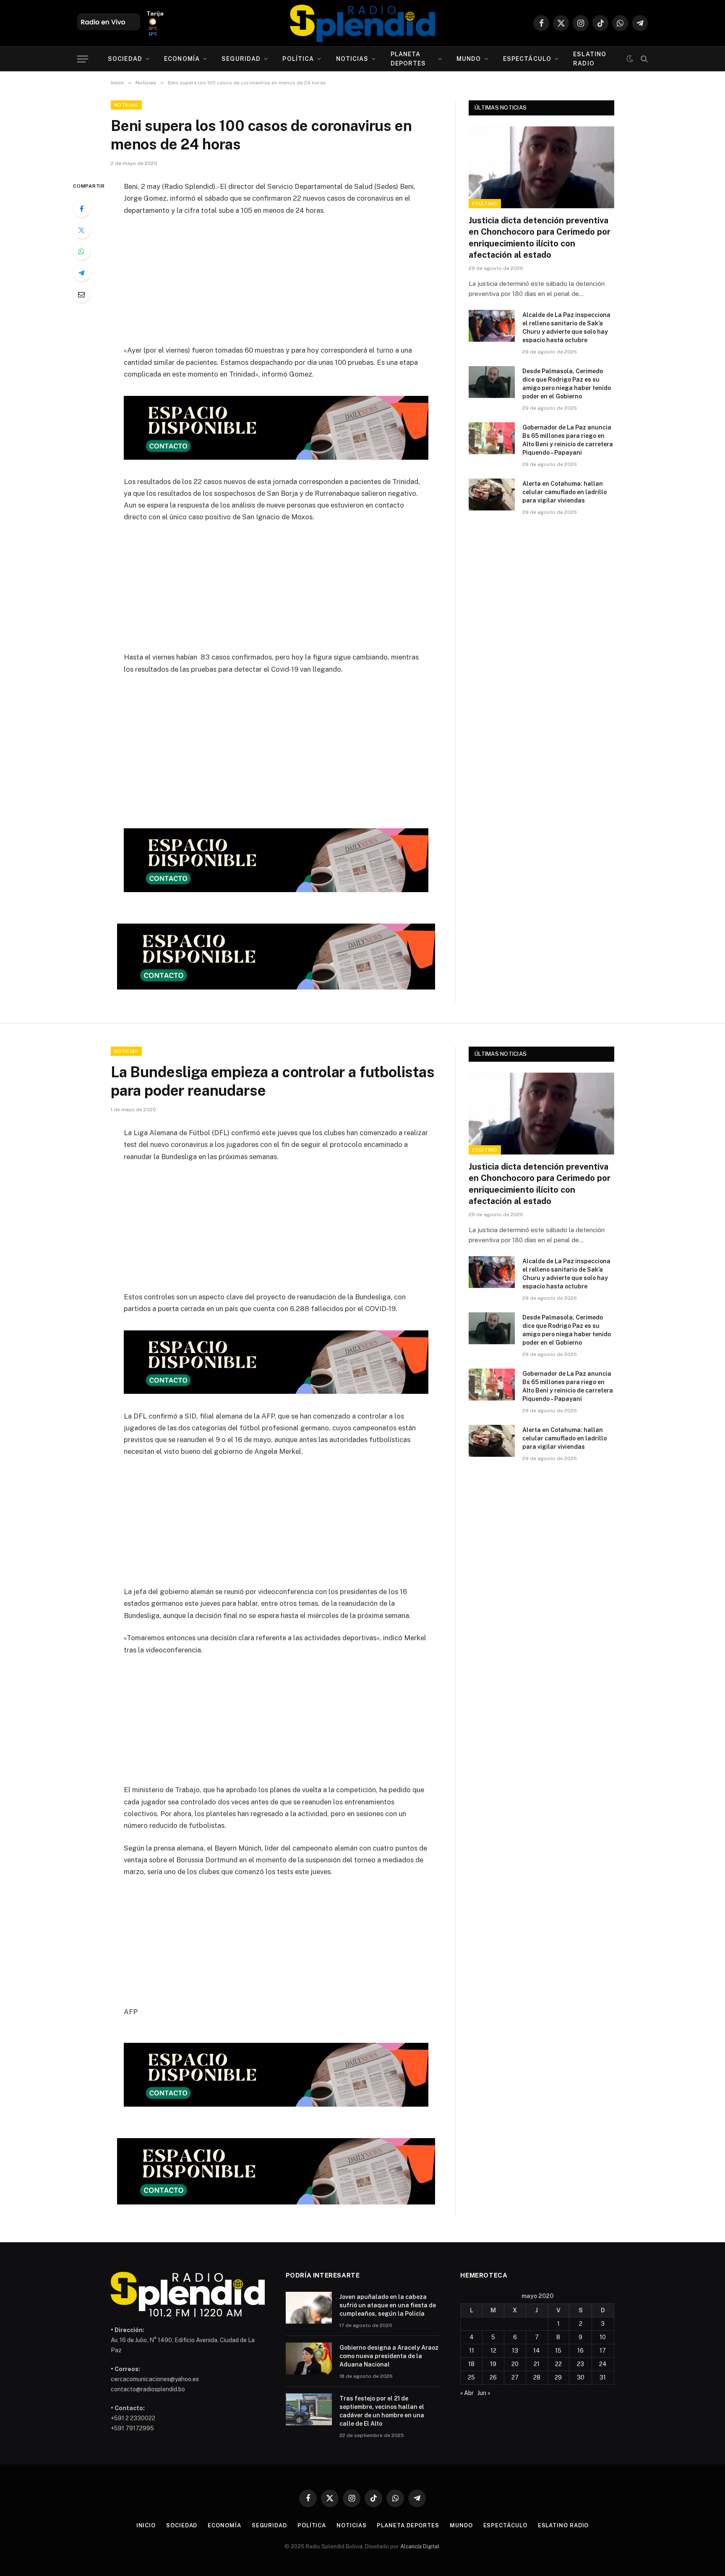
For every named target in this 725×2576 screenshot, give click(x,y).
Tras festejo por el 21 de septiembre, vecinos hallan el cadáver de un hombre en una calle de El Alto (382, 2411)
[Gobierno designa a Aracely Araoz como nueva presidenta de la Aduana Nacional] (309, 2359)
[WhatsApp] (81, 251)
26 (493, 2377)
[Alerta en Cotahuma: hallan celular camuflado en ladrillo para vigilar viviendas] (492, 495)
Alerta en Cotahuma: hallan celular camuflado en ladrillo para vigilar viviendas (565, 492)
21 (537, 2364)
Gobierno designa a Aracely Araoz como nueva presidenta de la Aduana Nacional (389, 2356)
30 (581, 2377)
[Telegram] (81, 273)
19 (493, 2364)
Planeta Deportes (408, 59)
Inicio (146, 2525)
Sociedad (125, 59)
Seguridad (241, 59)
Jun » (484, 2393)
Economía (182, 59)
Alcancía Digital (420, 2546)
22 (558, 2364)
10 (603, 2337)
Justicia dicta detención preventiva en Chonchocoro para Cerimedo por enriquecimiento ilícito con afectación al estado (540, 238)
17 (603, 2351)
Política (298, 59)
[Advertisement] (276, 285)
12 (493, 2351)
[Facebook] (81, 209)
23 (580, 2364)
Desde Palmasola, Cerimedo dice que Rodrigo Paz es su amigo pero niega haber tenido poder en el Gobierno (567, 384)
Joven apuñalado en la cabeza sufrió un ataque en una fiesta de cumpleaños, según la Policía (388, 2305)
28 (537, 2377)
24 (603, 2364)
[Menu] (83, 59)
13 (515, 2351)
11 (472, 2351)
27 (515, 2377)
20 (515, 2364)
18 (471, 2364)
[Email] (81, 294)
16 (580, 2351)
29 (558, 2377)
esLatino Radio (590, 59)
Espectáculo (527, 59)
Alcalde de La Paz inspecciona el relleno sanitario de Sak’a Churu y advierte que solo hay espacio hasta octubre (566, 327)
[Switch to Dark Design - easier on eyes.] (630, 59)
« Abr (467, 2393)
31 (603, 2377)
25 (471, 2377)
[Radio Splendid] (362, 23)
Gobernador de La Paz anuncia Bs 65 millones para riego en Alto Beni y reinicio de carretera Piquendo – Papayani (568, 440)
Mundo (469, 59)
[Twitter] (81, 230)
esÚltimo (485, 204)
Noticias (352, 59)
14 (537, 2351)
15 (558, 2351)
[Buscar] (643, 59)
